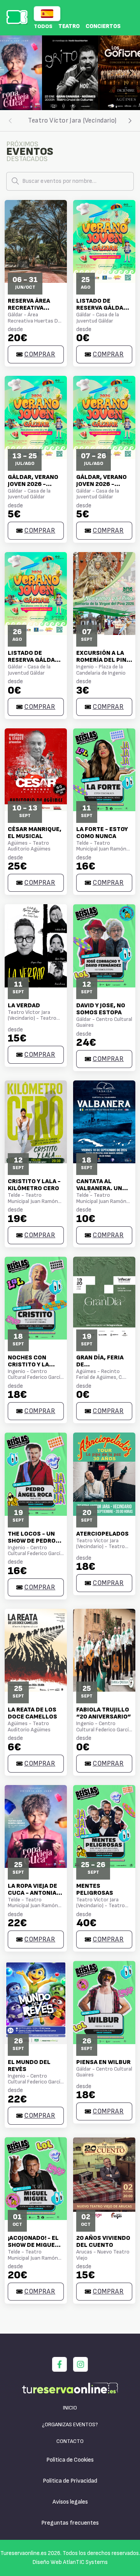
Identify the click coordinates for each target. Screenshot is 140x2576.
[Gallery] (70, 73)
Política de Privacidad (70, 2481)
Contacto (70, 2441)
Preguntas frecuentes (70, 2523)
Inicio (70, 2408)
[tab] (72, 121)
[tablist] (70, 121)
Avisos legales (70, 2502)
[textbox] (70, 181)
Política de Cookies (70, 2460)
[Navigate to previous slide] (10, 73)
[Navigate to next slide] (130, 73)
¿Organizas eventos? (70, 2424)
